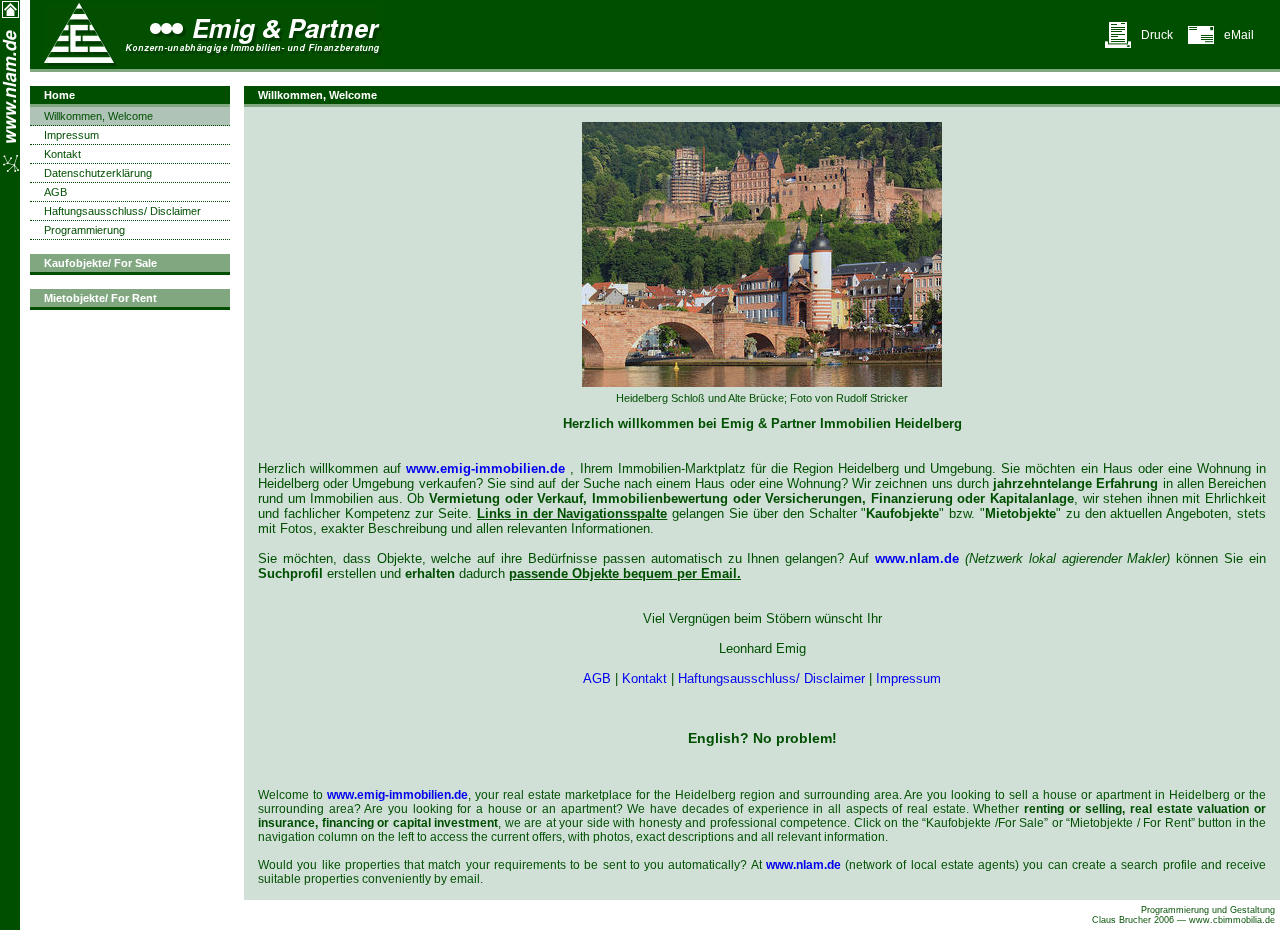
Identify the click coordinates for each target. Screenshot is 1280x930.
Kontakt (644, 678)
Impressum (908, 678)
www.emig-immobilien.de (485, 468)
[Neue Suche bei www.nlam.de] (10, 15)
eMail (1239, 35)
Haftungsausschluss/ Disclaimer (771, 678)
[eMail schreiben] (1201, 45)
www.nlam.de (917, 558)
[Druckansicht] (1118, 45)
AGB (597, 678)
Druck (1157, 35)
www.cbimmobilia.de (1232, 920)
